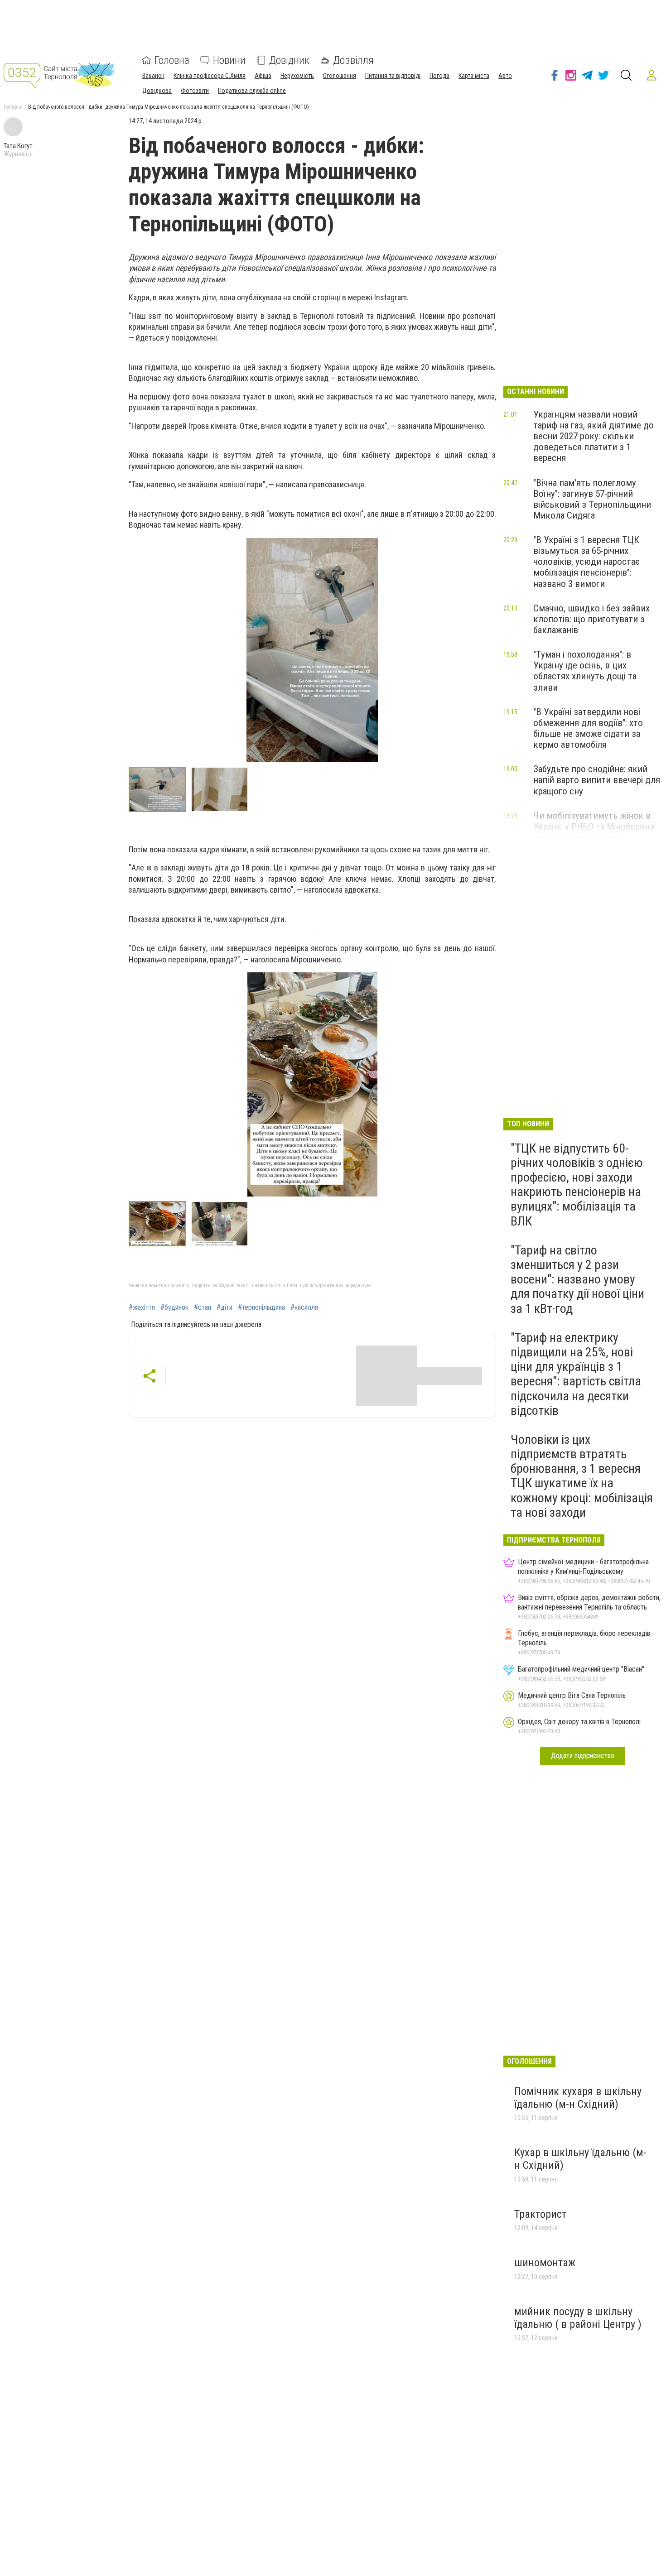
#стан (203, 1307)
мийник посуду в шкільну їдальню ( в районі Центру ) (578, 2318)
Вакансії (153, 76)
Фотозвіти (195, 91)
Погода (439, 76)
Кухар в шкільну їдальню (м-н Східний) (580, 2159)
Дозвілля (353, 60)
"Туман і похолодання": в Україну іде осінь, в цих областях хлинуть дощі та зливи (585, 671)
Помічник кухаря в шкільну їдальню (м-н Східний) (578, 2098)
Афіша (263, 76)
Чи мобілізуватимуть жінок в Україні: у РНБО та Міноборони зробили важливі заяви (594, 827)
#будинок (174, 1307)
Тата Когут (18, 146)
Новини (229, 60)
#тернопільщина (261, 1307)
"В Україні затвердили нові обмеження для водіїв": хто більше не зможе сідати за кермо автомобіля (588, 728)
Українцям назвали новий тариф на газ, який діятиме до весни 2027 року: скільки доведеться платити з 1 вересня (594, 436)
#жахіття (142, 1307)
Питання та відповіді (393, 76)
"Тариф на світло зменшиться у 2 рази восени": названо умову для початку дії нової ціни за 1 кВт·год (577, 1279)
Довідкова (157, 91)
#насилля (304, 1307)
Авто (505, 76)
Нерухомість (297, 76)
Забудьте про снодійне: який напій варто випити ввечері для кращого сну (597, 780)
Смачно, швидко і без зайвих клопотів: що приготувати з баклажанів (591, 619)
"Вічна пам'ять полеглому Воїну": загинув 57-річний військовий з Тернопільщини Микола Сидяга (592, 499)
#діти (224, 1307)
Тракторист (540, 2214)
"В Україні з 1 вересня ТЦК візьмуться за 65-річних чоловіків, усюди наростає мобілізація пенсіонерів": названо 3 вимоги (586, 562)
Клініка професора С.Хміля (210, 76)
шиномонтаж (545, 2263)
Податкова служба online (252, 91)
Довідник (289, 60)
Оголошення (340, 76)
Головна (172, 60)
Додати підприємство (583, 1756)
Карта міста (474, 76)
